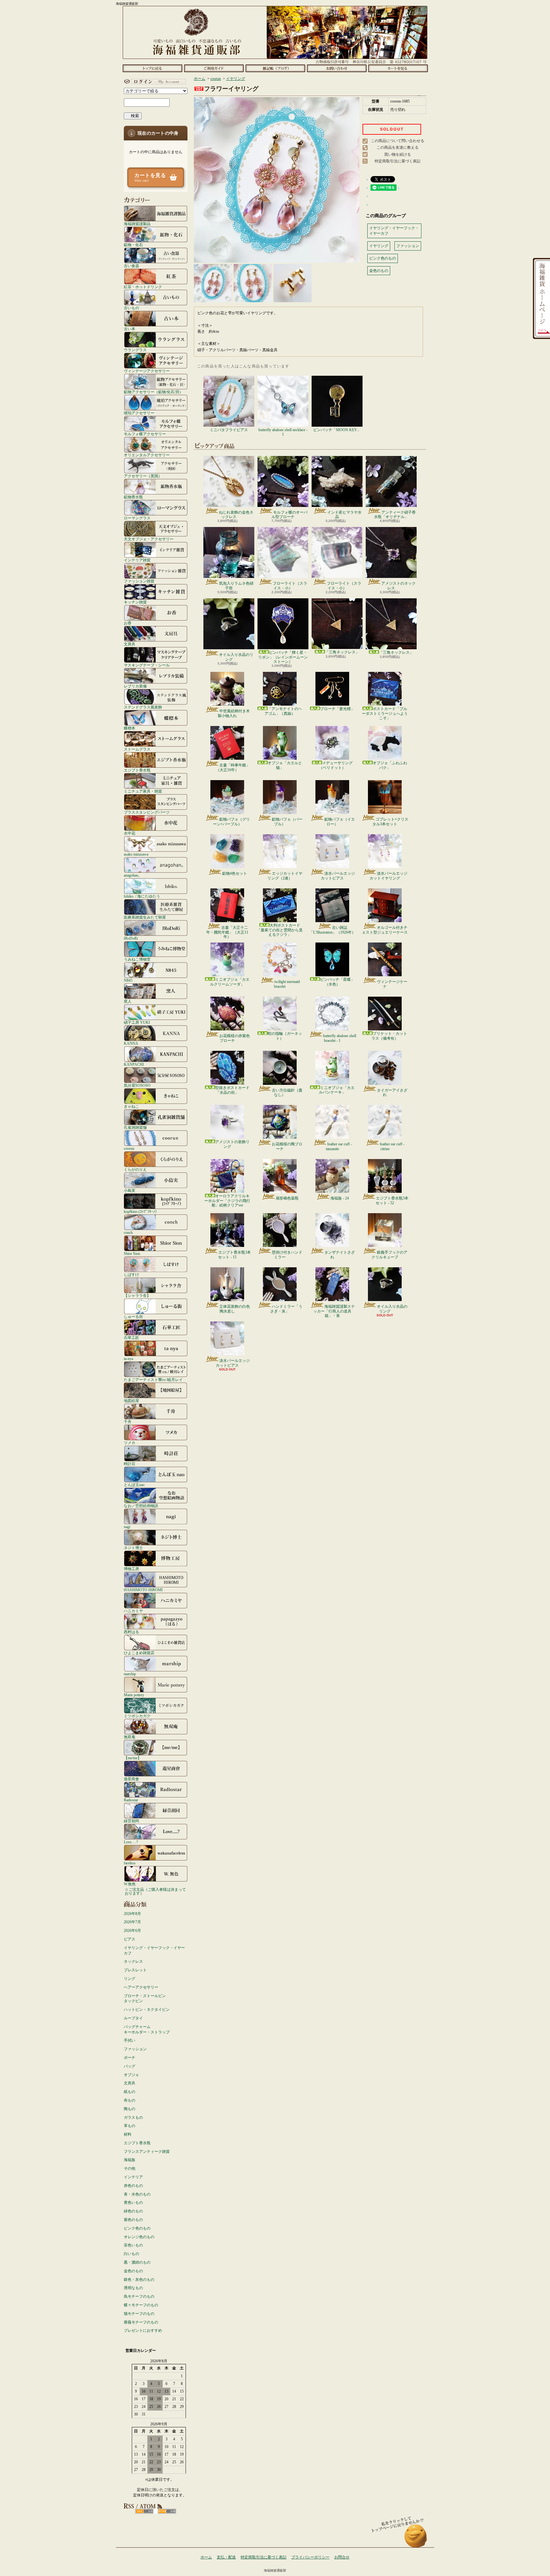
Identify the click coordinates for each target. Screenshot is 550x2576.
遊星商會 (131, 1779)
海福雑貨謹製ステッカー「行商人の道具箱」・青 (334, 1311)
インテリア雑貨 (137, 560)
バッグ (130, 2066)
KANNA (131, 1043)
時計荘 (130, 1464)
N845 (128, 980)
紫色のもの (133, 2220)
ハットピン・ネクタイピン (147, 2010)
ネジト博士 (133, 1548)
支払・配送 (226, 2557)
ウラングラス (135, 350)
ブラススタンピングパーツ (147, 812)
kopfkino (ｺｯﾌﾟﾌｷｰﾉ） (141, 1211)
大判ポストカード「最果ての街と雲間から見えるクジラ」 (280, 930)
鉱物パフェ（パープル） (287, 822)
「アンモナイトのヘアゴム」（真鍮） (283, 711)
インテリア (133, 2177)
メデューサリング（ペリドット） (336, 765)
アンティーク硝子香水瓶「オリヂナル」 (395, 515)
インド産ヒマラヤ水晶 (344, 515)
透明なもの (133, 2288)
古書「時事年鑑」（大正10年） (233, 767)
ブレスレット (135, 1970)
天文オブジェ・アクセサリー (149, 539)
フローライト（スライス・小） (290, 586)
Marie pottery (134, 1695)
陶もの (130, 2109)
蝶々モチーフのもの (141, 2305)
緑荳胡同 (131, 1821)
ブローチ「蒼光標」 (337, 709)
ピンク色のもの (137, 2228)
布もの (130, 2100)
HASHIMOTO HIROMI (143, 1590)
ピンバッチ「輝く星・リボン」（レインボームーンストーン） (283, 657)
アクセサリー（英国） (143, 476)
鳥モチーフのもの (139, 2296)
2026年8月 (132, 1914)
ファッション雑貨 (139, 581)
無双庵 (130, 1737)
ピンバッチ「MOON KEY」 (337, 430)
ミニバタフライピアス (229, 430)
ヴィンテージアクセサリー (147, 371)
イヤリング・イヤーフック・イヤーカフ (154, 1950)
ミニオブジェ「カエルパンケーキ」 (337, 1090)
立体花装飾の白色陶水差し (235, 1309)
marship (130, 1674)
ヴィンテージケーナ (392, 984)
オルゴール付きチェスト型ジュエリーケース (385, 930)
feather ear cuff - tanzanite (339, 1146)
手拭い (130, 2040)
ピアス (130, 1939)
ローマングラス (137, 518)
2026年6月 (132, 1931)
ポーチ (130, 2058)
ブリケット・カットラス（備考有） (389, 1036)
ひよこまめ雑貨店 (139, 1653)
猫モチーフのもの (139, 2314)
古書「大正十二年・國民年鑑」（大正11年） (227, 932)
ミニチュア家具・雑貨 (143, 791)
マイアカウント (154, 82)
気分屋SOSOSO (137, 1085)
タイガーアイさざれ (392, 1092)
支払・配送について (214, 68)
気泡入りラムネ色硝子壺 (236, 586)
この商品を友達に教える (398, 147)
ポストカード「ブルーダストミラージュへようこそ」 (385, 713)
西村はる (131, 1632)
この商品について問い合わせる (398, 141)
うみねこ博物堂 (137, 959)
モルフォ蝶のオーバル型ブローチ (289, 515)
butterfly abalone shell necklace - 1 (283, 432)
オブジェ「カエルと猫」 (285, 765)
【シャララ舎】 (137, 1295)
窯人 (128, 1001)
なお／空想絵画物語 (141, 1506)
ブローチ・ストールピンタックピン (145, 1999)
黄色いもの (133, 2202)
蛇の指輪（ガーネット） (285, 1036)
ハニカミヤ (133, 1611)
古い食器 (131, 266)
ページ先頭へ (416, 2539)
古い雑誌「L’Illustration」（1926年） (332, 930)
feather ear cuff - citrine (392, 1146)
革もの (130, 2126)
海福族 (130, 2160)
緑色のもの (133, 2211)
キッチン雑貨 (135, 602)
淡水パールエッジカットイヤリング (388, 876)
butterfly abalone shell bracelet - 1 (340, 1038)
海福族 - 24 (340, 1198)
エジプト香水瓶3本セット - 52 (392, 1200)
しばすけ (131, 1274)
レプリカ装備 (135, 686)
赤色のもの (133, 2186)
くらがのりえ (135, 1169)
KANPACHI (134, 1064)
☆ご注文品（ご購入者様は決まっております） (155, 1891)
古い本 (130, 329)
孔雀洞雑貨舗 (135, 1127)
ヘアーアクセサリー (141, 1987)
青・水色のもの (137, 2194)
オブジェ (131, 2075)
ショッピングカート (398, 68)
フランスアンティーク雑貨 (147, 2152)
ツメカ (130, 1443)
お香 (128, 623)
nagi (127, 1527)
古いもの (131, 308)
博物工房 (131, 1569)
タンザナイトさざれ (340, 1255)
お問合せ (337, 68)
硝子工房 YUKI (137, 1022)
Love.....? (131, 1842)
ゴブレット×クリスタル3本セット (390, 822)
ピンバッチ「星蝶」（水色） (337, 982)
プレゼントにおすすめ (143, 2330)
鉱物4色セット (235, 873)
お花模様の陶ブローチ (287, 1146)
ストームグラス (137, 749)
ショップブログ (275, 68)
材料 (128, 2134)
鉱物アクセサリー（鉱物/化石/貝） (153, 392)
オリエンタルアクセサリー (147, 455)
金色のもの (133, 2271)
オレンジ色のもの (139, 2237)
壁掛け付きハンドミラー (287, 1255)
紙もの (130, 2092)
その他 (130, 2168)
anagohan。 (133, 875)
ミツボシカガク (137, 1716)
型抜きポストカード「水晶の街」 (232, 1090)
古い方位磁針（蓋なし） (287, 1092)
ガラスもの (133, 2117)
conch (128, 1232)
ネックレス (133, 1961)
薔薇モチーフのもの (141, 2322)
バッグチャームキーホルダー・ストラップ (147, 2029)
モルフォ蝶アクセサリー (145, 434)
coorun (129, 1148)
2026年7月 (132, 1922)
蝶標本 (130, 728)
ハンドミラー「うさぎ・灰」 (286, 1309)
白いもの (131, 2254)
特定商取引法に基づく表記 (398, 161)
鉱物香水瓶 (133, 497)
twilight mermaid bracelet (287, 984)
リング (130, 1979)
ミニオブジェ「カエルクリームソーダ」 (230, 982)
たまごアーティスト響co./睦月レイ (153, 1380)
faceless (130, 1863)
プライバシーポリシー (310, 2557)
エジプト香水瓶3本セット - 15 (234, 1255)
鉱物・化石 (133, 245)
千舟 (128, 1422)
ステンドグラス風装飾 (143, 707)
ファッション (135, 2049)
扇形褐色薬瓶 (287, 1198)
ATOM (167, 2511)
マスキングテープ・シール (147, 665)
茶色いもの (133, 2245)
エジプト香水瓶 (137, 770)
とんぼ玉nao (134, 1485)
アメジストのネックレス (398, 586)
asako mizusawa (136, 854)
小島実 (130, 1190)
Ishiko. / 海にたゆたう (142, 896)
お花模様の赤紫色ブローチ (235, 1038)
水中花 (130, 833)
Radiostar (131, 1800)
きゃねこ (131, 1106)
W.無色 (130, 1884)
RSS (144, 2511)
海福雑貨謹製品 (137, 224)
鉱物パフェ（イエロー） (340, 822)
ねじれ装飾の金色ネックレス (236, 515)
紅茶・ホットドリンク (143, 287)
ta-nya (128, 1359)
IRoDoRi (131, 938)
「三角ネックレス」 (342, 652)
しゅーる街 (133, 1316)
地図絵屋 (131, 1401)
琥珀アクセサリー (139, 413)
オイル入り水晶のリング (236, 657)
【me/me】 (133, 1758)
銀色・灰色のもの (139, 2280)
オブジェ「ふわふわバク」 (390, 765)
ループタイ (133, 2018)
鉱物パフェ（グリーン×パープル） (231, 822)
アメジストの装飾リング (232, 1144)
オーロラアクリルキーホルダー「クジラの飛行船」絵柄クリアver (227, 1201)
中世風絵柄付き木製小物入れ (234, 713)
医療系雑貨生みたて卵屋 (145, 917)
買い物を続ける (398, 154)
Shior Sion (132, 1253)
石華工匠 (131, 1338)
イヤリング (236, 79)
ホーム (152, 68)
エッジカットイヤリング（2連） (285, 876)
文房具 (130, 644)
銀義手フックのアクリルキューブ (389, 1255)
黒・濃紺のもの (137, 2262)
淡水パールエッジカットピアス (338, 876)
